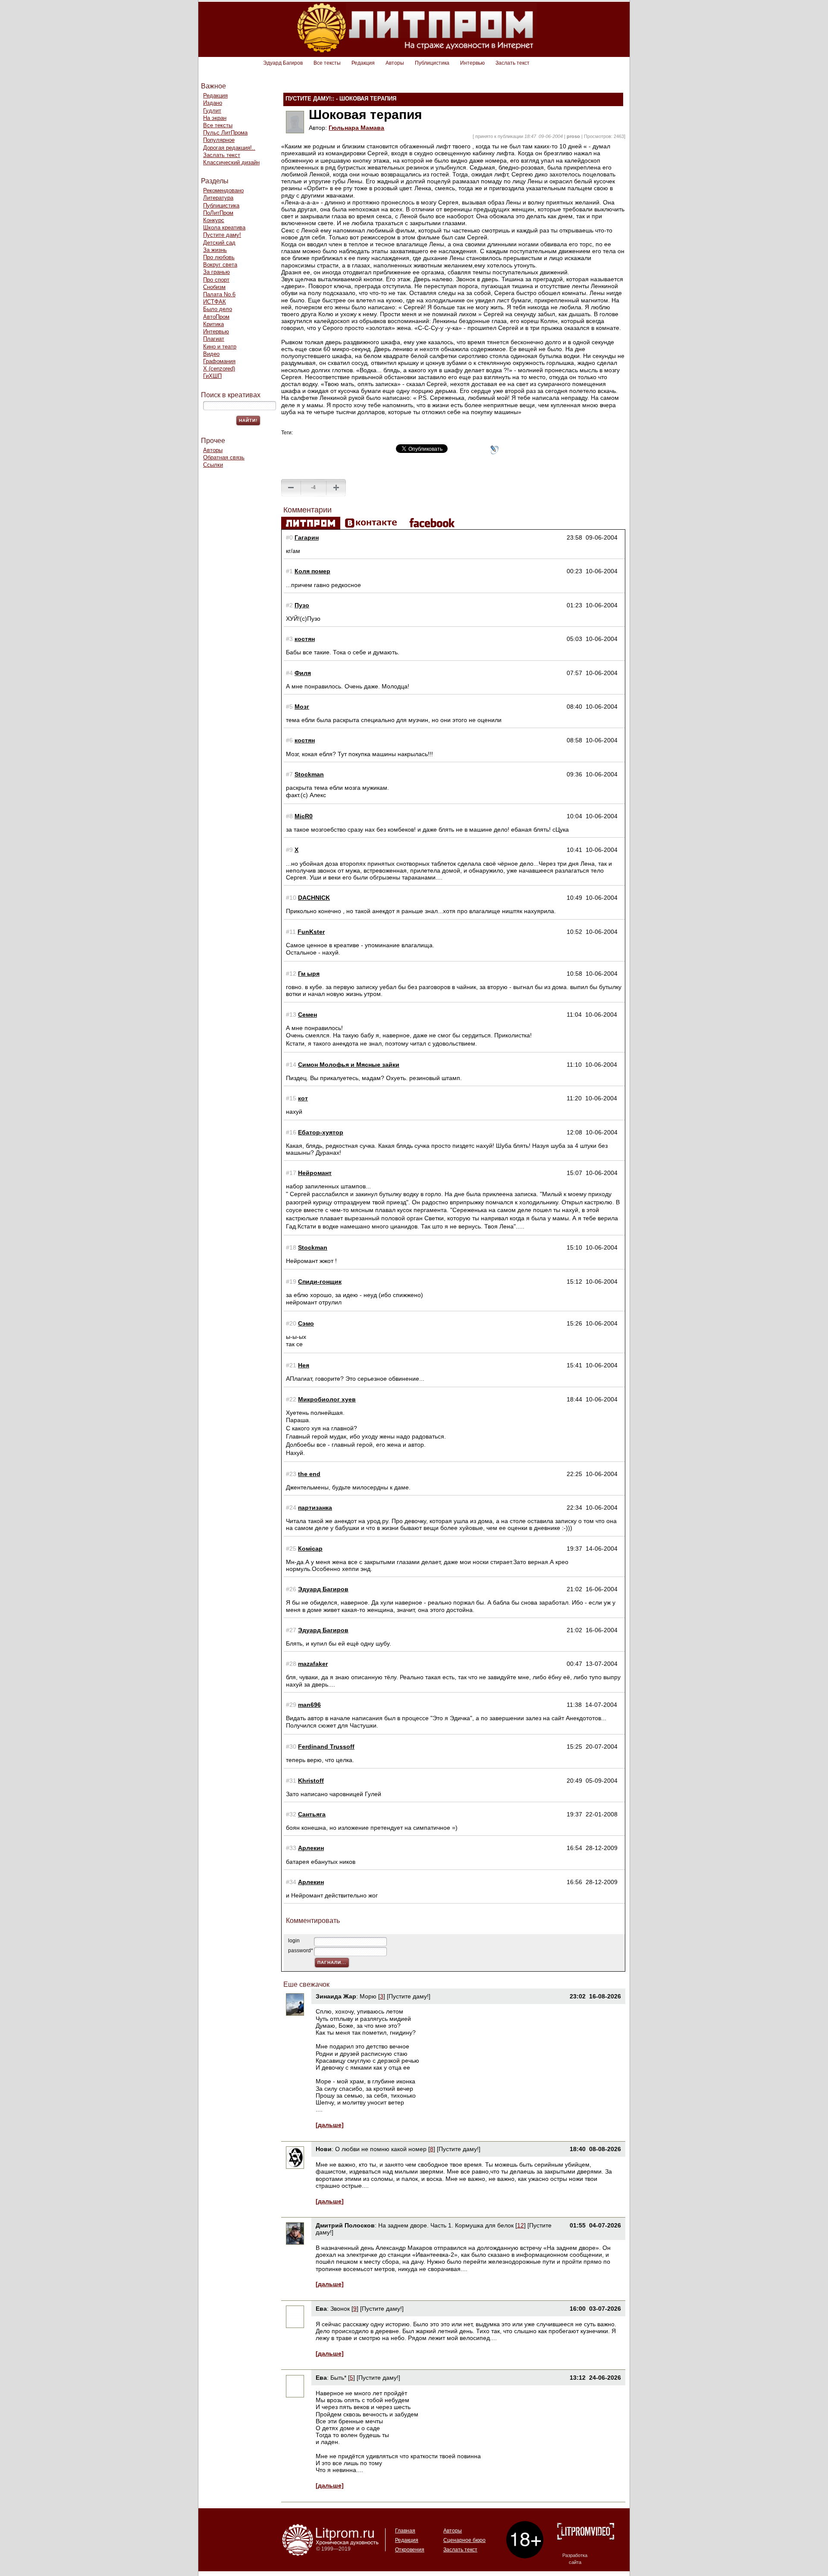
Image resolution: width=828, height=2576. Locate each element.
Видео (211, 354)
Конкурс (214, 220)
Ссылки (213, 465)
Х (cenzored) (219, 369)
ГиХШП (212, 376)
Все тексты (327, 63)
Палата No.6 (219, 294)
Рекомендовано (223, 190)
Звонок (340, 2309)
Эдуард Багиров (283, 63)
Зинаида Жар (336, 1996)
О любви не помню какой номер (382, 2149)
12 (521, 2225)
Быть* (338, 2378)
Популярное (219, 140)
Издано (213, 103)
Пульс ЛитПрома (225, 133)
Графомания (219, 361)
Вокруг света (220, 265)
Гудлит (212, 111)
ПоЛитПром (218, 213)
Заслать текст (513, 63)
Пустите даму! (222, 235)
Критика (213, 324)
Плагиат (214, 339)
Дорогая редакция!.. (229, 148)
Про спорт (216, 280)
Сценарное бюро (464, 2540)
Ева (321, 2309)
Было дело (218, 309)
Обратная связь (224, 457)
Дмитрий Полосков (345, 2225)
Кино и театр (220, 347)
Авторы (395, 63)
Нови (324, 2149)
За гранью (216, 272)
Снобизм (214, 287)
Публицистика (432, 63)
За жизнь (215, 250)
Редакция (363, 63)
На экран (215, 118)
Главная (405, 2531)
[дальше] (330, 2125)
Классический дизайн (231, 162)
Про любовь (219, 257)
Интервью (472, 63)
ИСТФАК (215, 302)
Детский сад (219, 243)
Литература (218, 198)
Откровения (410, 2550)
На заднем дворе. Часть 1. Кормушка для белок (447, 2225)
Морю (368, 1996)
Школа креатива (224, 228)
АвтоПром (216, 317)
